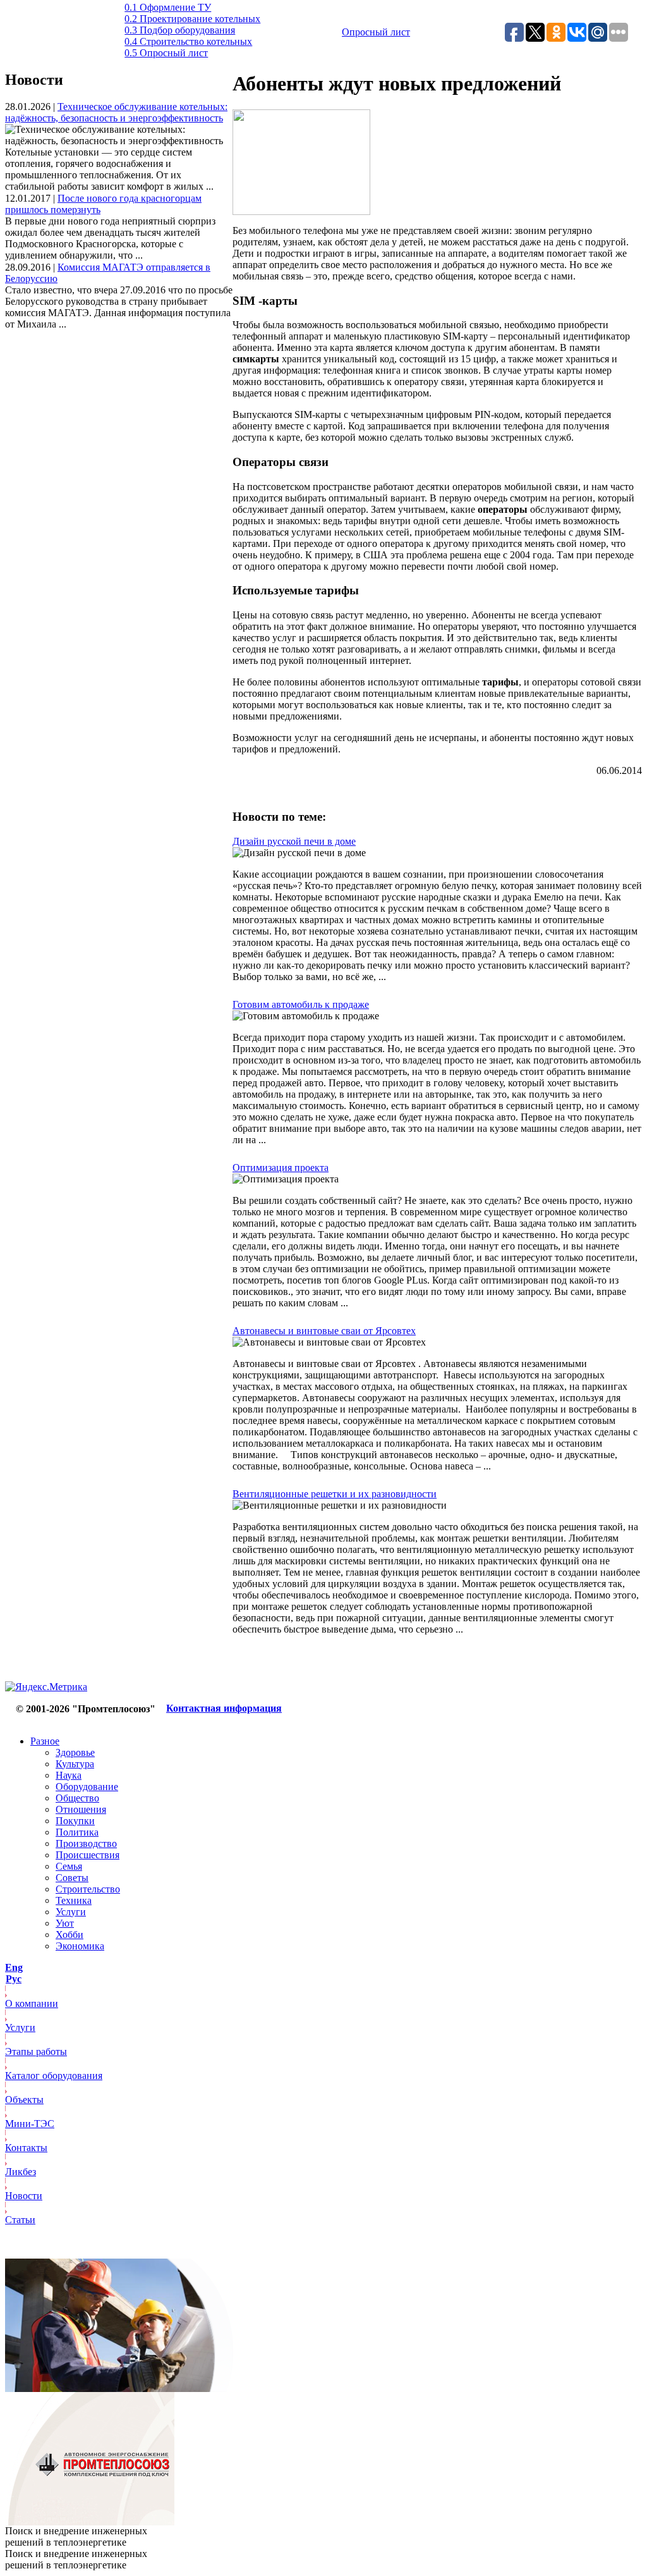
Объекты (24, 2100)
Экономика (80, 1946)
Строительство (88, 1889)
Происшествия (88, 1855)
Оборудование (87, 1787)
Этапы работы (36, 2052)
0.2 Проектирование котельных (192, 19)
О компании (32, 2003)
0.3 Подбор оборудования (180, 30)
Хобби (70, 1935)
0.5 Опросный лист (166, 53)
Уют (65, 1923)
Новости (24, 2196)
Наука (69, 1775)
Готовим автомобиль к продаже (301, 1004)
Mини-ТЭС (30, 2124)
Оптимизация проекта (281, 1168)
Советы (72, 1878)
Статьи (20, 2220)
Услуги (71, 1912)
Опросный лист (376, 32)
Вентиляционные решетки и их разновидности (335, 1494)
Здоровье (75, 1752)
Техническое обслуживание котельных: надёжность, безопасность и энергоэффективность (116, 112)
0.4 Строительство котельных (188, 41)
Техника (74, 1900)
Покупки (75, 1821)
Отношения (81, 1809)
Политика (77, 1832)
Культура (75, 1764)
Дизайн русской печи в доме (294, 841)
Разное (45, 1741)
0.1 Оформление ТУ (168, 7)
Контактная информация (224, 1708)
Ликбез (21, 2172)
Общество (77, 1798)
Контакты (26, 2148)
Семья (69, 1866)
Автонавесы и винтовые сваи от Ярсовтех (324, 1331)
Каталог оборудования (54, 2076)
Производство (86, 1843)
